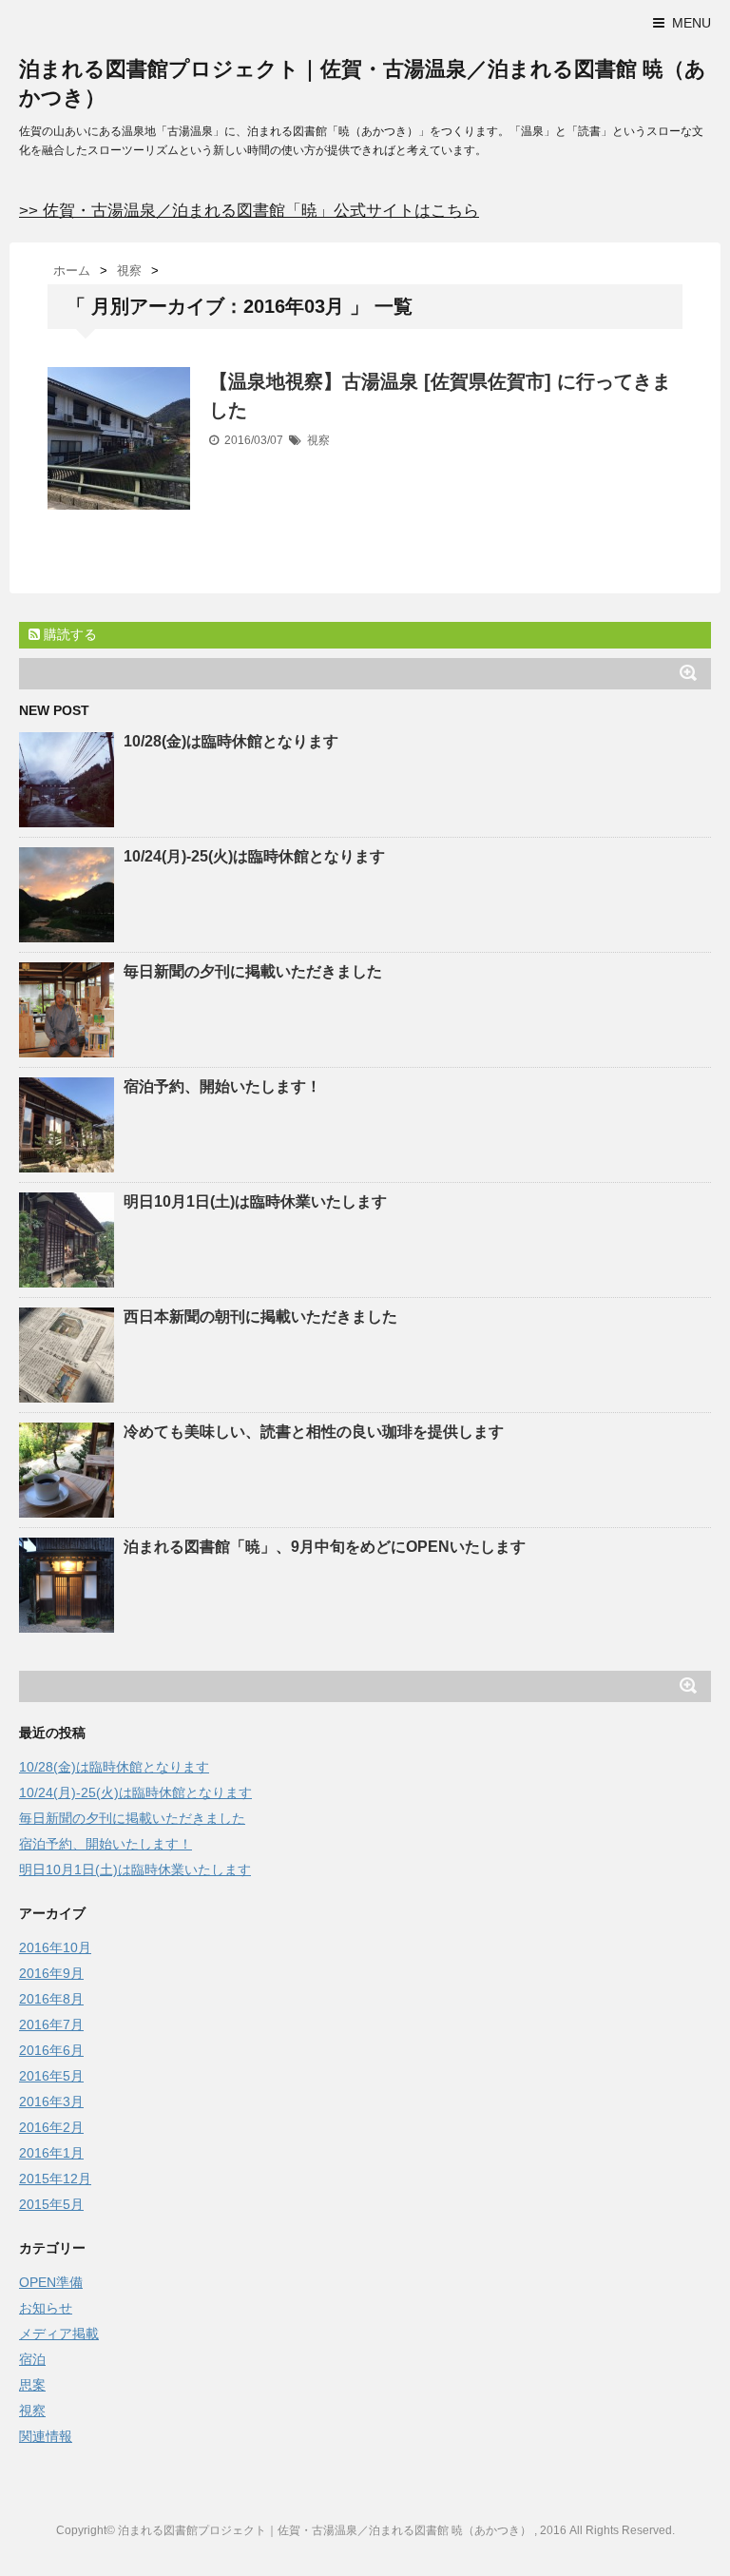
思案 (32, 2385)
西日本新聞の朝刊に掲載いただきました (260, 1317)
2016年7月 (51, 2024)
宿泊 (32, 2359)
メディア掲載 (59, 2334)
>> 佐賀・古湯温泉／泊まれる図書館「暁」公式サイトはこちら (249, 211)
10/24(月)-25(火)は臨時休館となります (254, 856)
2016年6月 (51, 2050)
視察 (318, 440)
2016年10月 (55, 1947)
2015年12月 (55, 2179)
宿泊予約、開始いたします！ (222, 1086)
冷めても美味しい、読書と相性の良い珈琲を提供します (314, 1432)
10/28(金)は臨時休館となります (231, 741)
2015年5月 (51, 2204)
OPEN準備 (51, 2282)
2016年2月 (51, 2127)
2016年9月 (51, 1973)
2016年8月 (51, 1999)
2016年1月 (51, 2153)
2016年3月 (51, 2101)
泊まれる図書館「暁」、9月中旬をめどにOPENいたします (325, 1547)
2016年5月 (51, 2076)
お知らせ (46, 2308)
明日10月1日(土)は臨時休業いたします (255, 1201)
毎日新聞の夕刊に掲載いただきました (253, 971)
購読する (68, 634)
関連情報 (46, 2436)
